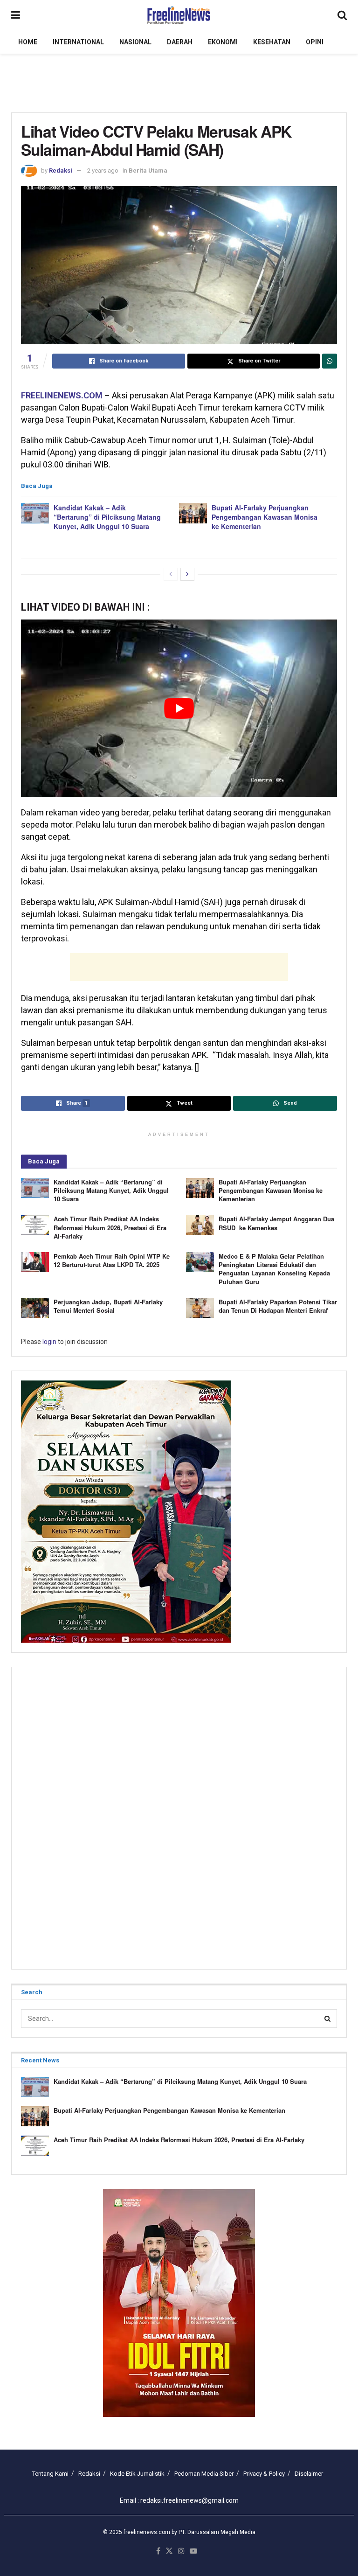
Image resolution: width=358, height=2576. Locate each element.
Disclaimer (309, 2474)
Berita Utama (148, 171)
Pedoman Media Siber (204, 2474)
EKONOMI (223, 42)
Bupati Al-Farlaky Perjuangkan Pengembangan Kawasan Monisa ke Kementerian (265, 517)
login (49, 1342)
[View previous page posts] (171, 574)
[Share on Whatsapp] (330, 361)
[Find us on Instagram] (181, 2552)
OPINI (315, 42)
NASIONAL (135, 42)
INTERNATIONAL (78, 42)
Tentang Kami (50, 2474)
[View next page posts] (187, 574)
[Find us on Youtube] (193, 2552)
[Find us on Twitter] (169, 2552)
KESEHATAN (272, 42)
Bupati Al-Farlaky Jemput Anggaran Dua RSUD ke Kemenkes (276, 1223)
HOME (28, 42)
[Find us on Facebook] (158, 2552)
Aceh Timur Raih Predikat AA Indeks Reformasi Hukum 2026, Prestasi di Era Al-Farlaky (110, 1227)
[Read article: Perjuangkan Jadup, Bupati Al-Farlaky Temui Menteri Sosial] (35, 1308)
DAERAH (180, 42)
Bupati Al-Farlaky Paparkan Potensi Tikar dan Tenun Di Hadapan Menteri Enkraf (278, 1306)
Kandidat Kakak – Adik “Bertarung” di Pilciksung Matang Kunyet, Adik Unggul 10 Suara (107, 517)
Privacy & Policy (264, 2474)
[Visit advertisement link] (179, 2303)
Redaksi (61, 171)
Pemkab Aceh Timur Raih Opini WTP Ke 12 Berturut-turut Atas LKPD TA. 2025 (112, 1260)
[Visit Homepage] (179, 15)
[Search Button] (342, 15)
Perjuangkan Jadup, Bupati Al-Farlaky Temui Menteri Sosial (108, 1306)
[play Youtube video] (179, 708)
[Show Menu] (16, 15)
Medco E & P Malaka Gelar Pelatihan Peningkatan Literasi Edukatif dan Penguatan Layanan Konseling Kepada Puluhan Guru (274, 1269)
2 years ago (103, 171)
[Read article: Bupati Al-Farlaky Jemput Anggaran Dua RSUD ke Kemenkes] (200, 1225)
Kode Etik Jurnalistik (137, 2474)
